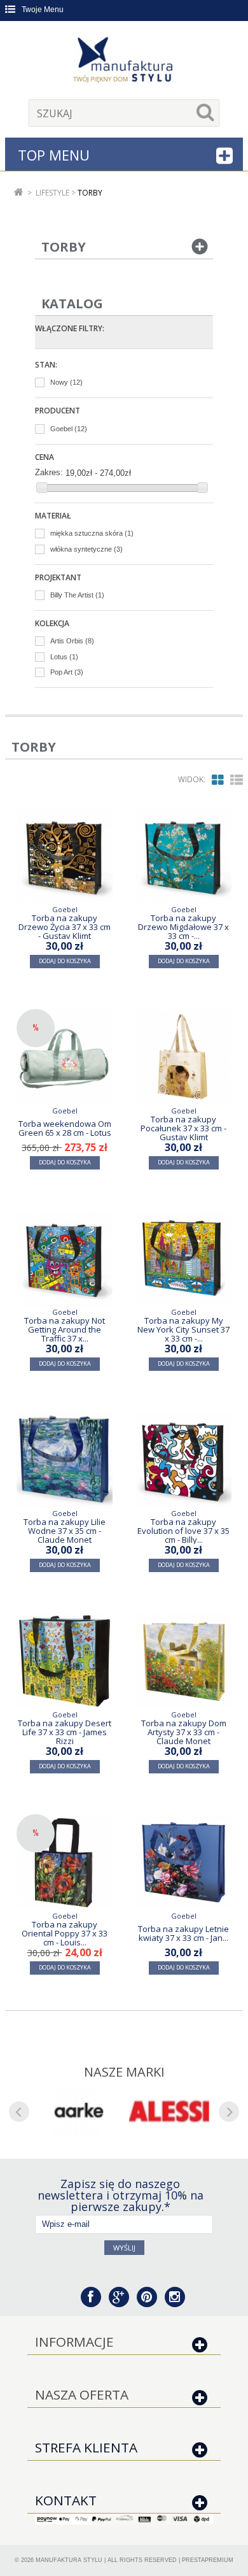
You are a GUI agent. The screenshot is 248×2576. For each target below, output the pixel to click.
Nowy (66, 382)
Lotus (64, 657)
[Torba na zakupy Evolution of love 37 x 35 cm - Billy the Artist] (183, 1460)
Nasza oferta (82, 2394)
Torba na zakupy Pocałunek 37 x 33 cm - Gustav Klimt (183, 1128)
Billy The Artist (77, 595)
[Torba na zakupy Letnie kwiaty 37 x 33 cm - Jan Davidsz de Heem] (183, 1862)
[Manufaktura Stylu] (124, 62)
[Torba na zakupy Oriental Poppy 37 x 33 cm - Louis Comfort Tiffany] (65, 1862)
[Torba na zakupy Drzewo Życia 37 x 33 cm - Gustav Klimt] (65, 856)
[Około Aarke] (79, 2111)
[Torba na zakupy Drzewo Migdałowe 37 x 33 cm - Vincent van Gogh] (183, 856)
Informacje (74, 2342)
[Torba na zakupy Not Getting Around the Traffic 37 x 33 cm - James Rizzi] (65, 1258)
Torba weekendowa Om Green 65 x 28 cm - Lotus (65, 1128)
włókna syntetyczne (86, 549)
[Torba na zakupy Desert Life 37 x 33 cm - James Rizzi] (65, 1661)
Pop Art (67, 672)
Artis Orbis (72, 641)
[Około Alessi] (169, 2111)
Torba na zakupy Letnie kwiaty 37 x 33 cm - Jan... (183, 1933)
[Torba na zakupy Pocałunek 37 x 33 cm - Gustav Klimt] (183, 1057)
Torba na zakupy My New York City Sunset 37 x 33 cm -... (183, 1329)
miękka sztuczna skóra (92, 533)
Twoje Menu (43, 10)
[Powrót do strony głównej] (19, 193)
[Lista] (237, 780)
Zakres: (49, 472)
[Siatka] (218, 780)
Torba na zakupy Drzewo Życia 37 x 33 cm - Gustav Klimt (65, 927)
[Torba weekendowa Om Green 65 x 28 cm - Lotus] (65, 1057)
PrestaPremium (208, 2560)
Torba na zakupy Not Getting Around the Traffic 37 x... (65, 1329)
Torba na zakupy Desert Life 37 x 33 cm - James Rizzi (65, 1732)
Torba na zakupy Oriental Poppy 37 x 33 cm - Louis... (65, 1933)
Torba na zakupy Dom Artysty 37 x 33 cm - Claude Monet (184, 1732)
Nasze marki (124, 2072)
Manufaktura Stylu (69, 2560)
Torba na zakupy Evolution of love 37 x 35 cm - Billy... (183, 1530)
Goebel (69, 429)
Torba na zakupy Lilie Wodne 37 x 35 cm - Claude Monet (65, 1530)
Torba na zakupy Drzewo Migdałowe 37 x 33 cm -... (183, 927)
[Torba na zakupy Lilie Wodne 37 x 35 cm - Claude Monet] (65, 1460)
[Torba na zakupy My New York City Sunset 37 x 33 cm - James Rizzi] (183, 1258)
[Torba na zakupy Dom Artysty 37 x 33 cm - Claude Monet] (183, 1661)
